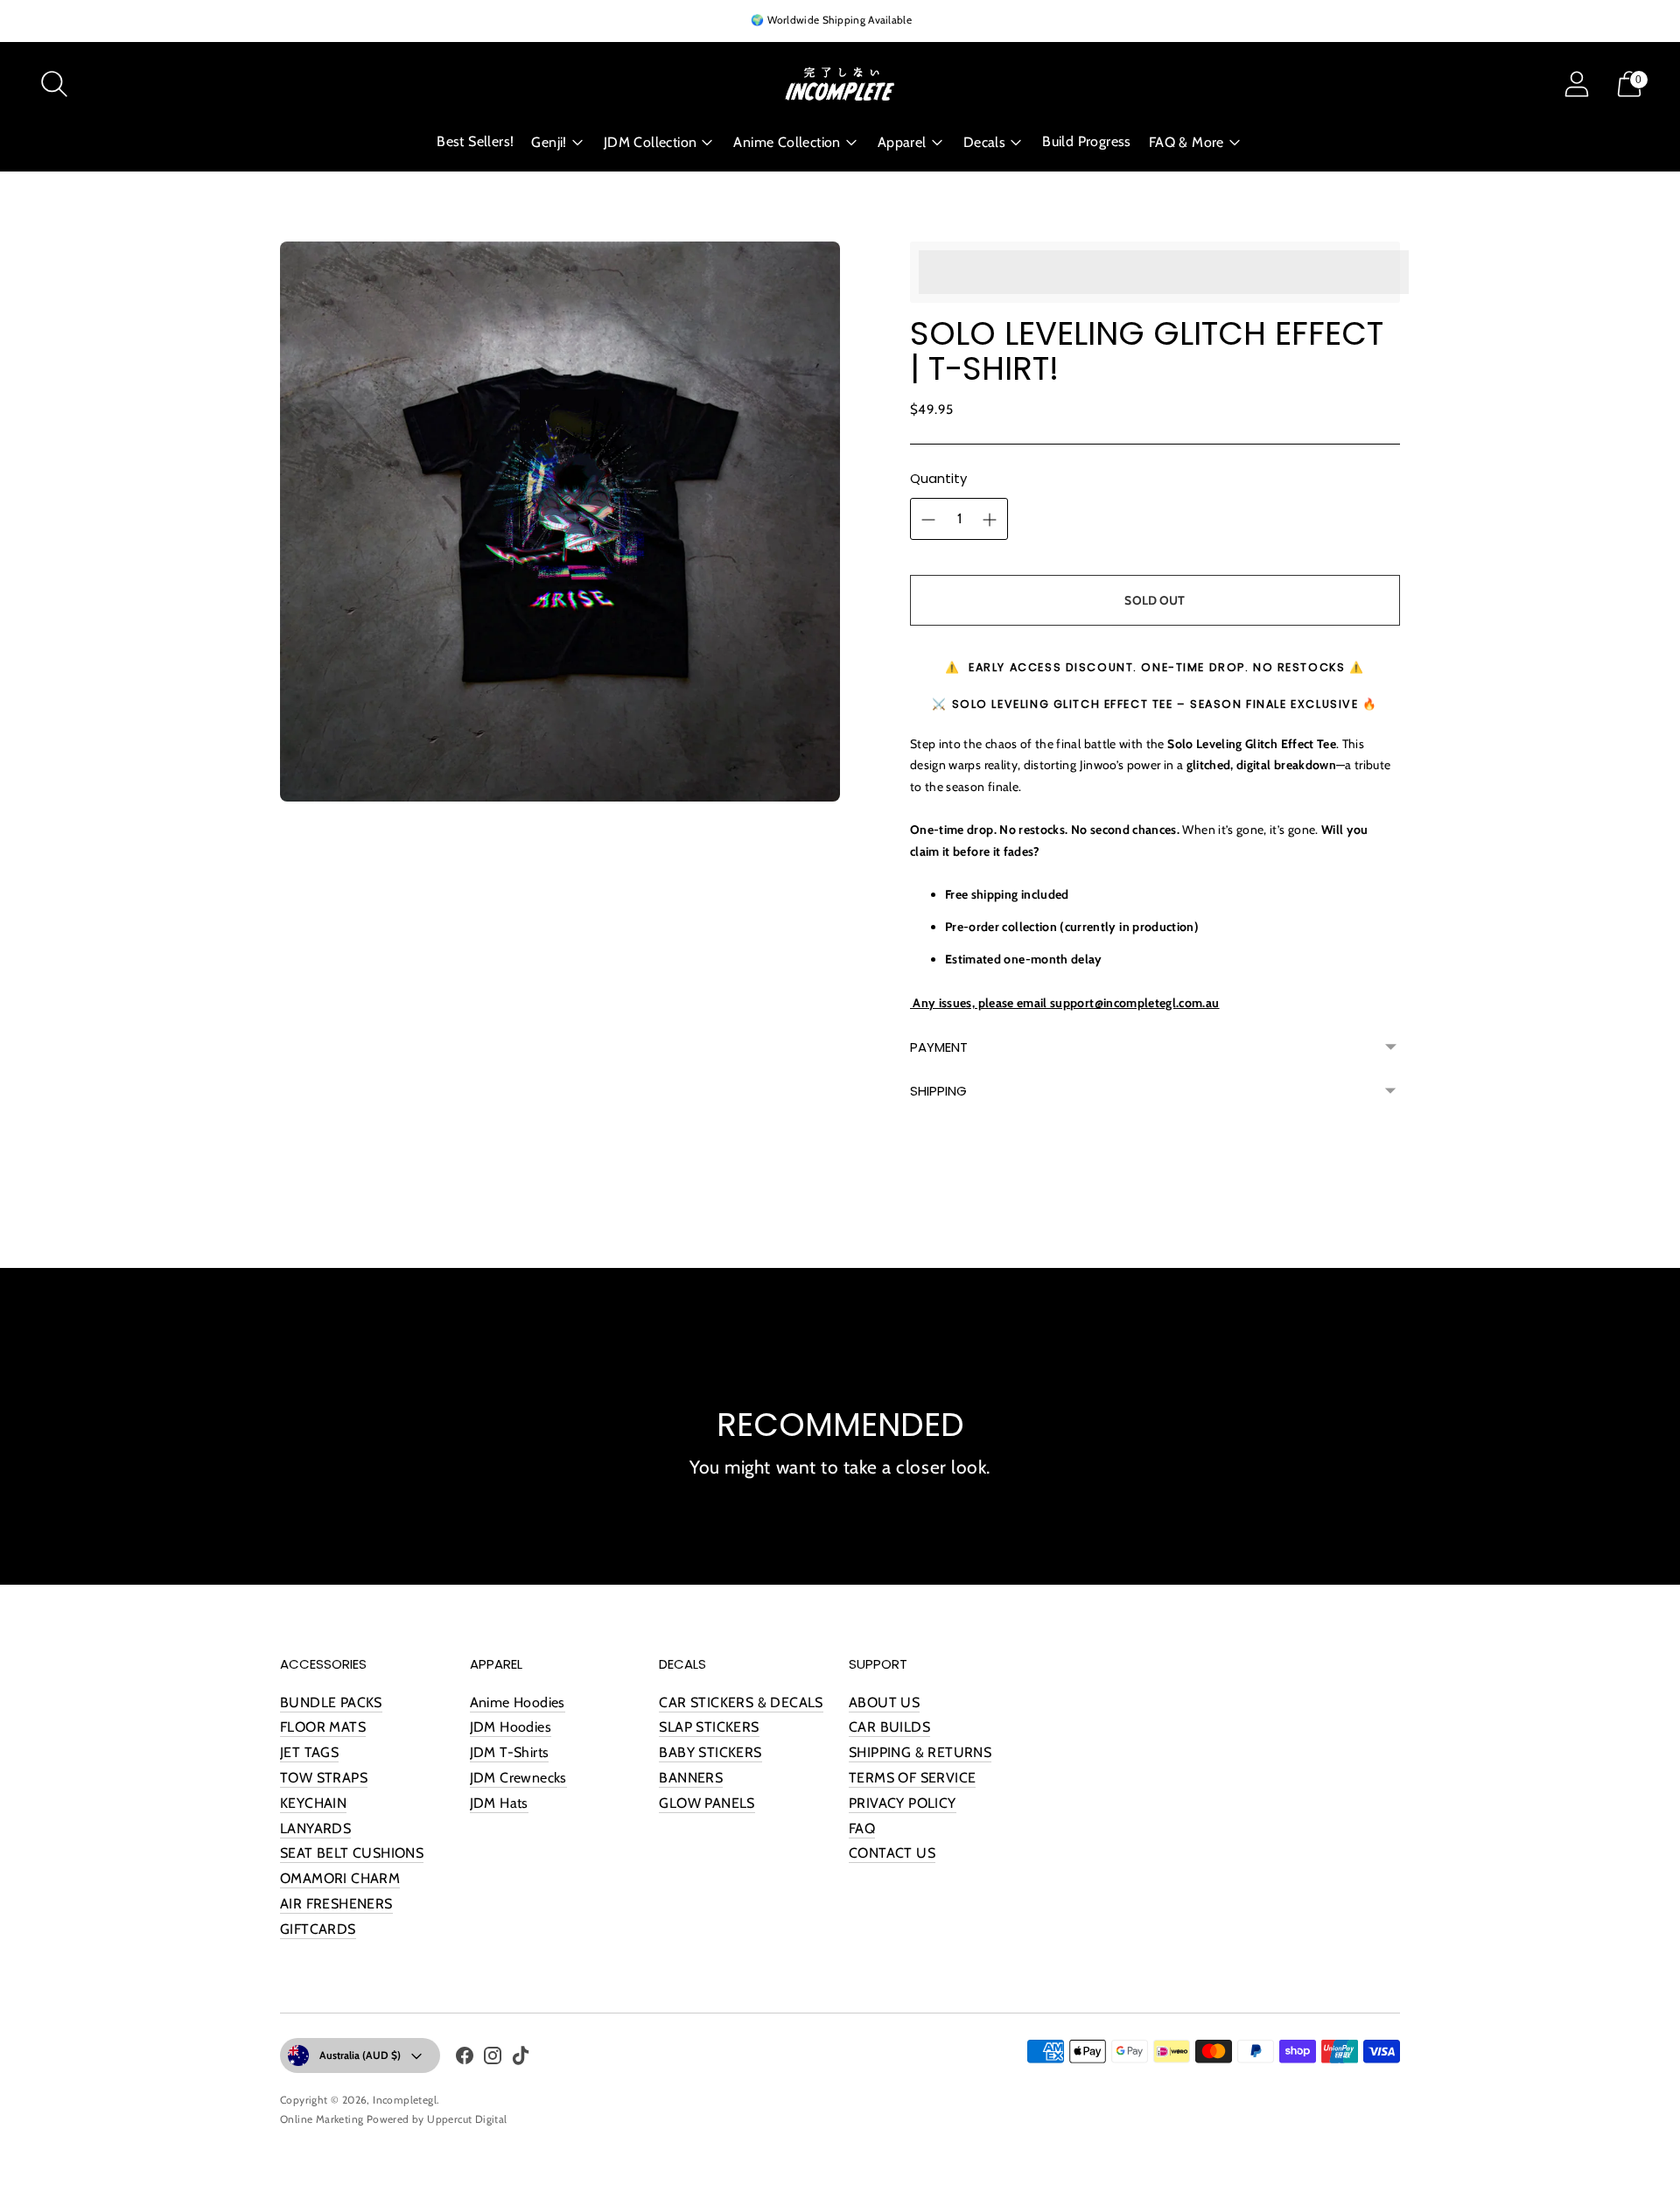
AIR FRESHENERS (336, 1904)
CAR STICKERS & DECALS (741, 1702)
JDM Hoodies (511, 1727)
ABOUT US (884, 1702)
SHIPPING (938, 1091)
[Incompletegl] (840, 84)
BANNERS (691, 1778)
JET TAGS (309, 1752)
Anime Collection (787, 142)
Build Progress (1087, 141)
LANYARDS (315, 1828)
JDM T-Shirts (510, 1752)
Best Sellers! (475, 141)
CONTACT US (892, 1853)
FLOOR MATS (323, 1727)
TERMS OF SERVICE (912, 1778)
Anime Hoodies (518, 1702)
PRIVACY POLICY (903, 1803)
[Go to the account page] (1577, 84)
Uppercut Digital (467, 2119)
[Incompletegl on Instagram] (493, 2059)
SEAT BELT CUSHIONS (352, 1853)
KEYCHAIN (313, 1803)
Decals (984, 142)
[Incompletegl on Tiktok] (521, 2059)
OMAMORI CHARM (340, 1878)
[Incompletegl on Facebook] (465, 2059)
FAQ (862, 1828)
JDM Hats (499, 1803)
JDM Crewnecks (518, 1778)
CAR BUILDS (889, 1727)
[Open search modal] (54, 84)
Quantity (938, 478)
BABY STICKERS (710, 1752)
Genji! (549, 142)
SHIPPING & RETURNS (920, 1752)
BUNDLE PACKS (331, 1702)
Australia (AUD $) (360, 2055)
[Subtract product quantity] (990, 520)
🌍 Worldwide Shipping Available (831, 20)
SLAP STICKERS (709, 1727)
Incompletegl (405, 2100)
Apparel (902, 142)
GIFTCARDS (318, 1929)
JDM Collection (651, 142)
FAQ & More (1186, 142)
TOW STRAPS (324, 1778)
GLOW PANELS (707, 1803)
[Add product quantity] (928, 520)
